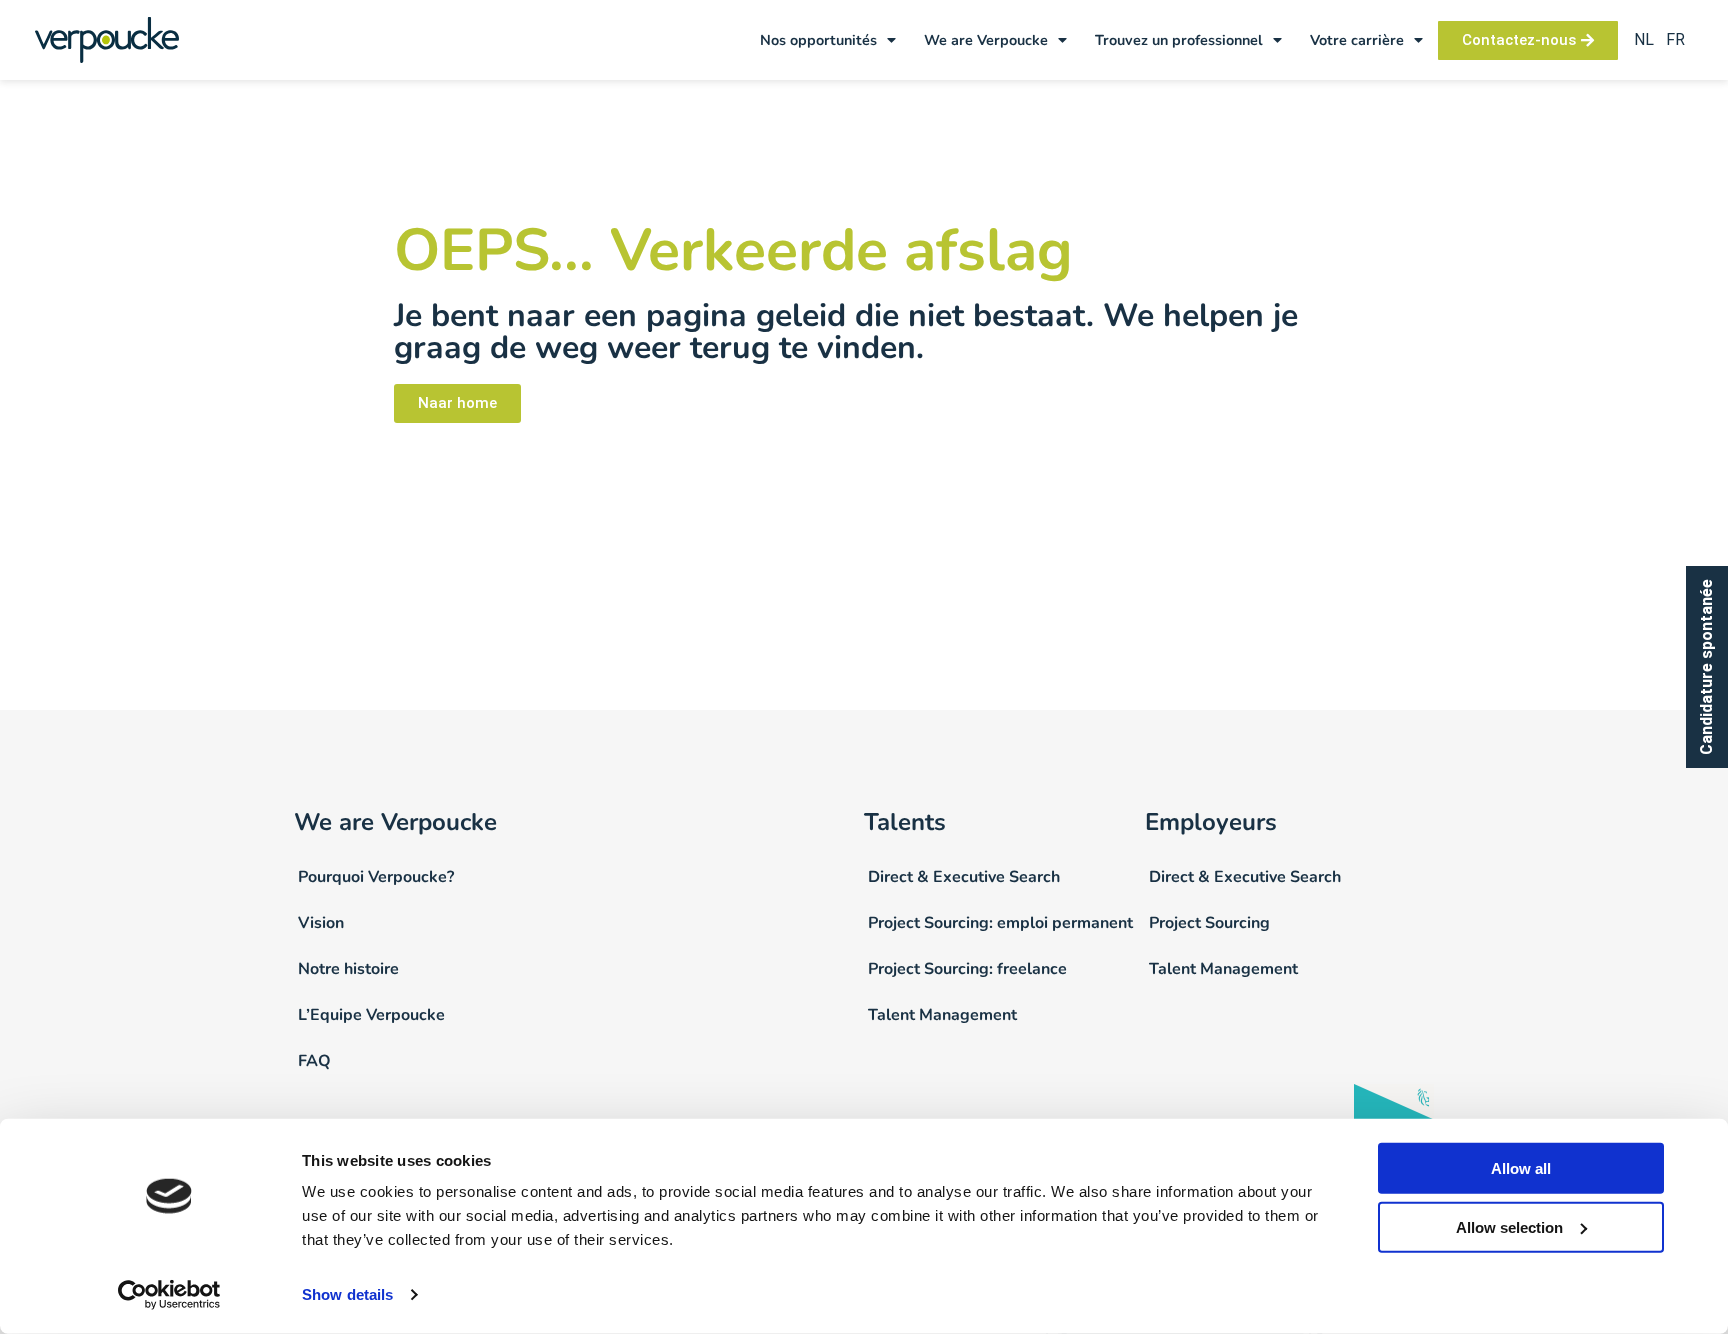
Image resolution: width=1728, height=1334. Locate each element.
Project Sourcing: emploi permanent (1000, 923)
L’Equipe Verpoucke (371, 1015)
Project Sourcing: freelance (967, 969)
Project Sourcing (1209, 923)
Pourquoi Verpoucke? (376, 877)
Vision (321, 923)
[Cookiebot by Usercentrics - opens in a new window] (169, 1295)
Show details (347, 1294)
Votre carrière (1357, 40)
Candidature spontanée (1706, 667)
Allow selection (1509, 1227)
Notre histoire (348, 969)
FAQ (314, 1061)
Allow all (1521, 1168)
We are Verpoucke (986, 40)
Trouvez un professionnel (1179, 40)
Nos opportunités (818, 40)
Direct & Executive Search (964, 877)
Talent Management (942, 1015)
